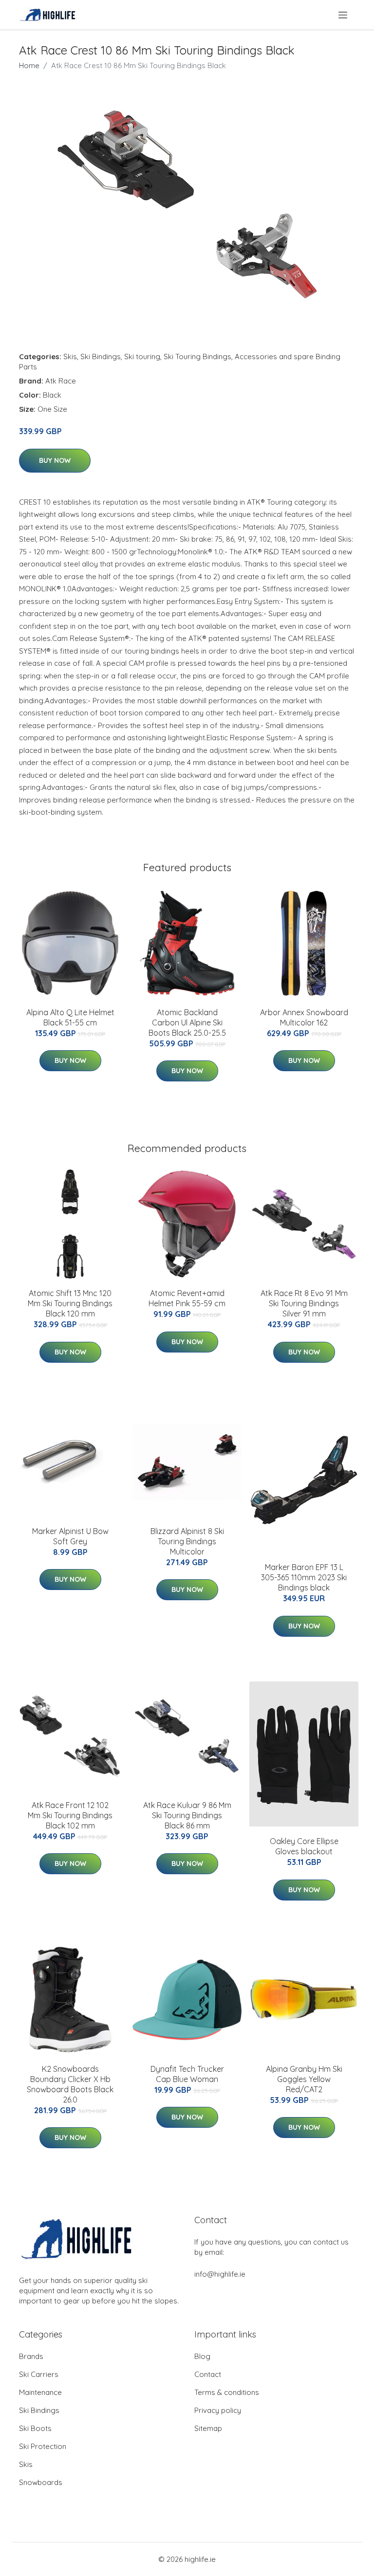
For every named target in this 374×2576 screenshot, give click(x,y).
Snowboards (41, 2482)
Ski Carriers (39, 2374)
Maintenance (40, 2392)
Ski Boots (35, 2428)
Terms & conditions (227, 2392)
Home (29, 65)
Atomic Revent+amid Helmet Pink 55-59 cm (187, 1298)
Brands (31, 2356)
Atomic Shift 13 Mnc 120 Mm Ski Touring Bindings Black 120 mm (70, 1303)
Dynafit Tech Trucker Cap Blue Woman (187, 2074)
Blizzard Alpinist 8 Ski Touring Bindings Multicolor (187, 1541)
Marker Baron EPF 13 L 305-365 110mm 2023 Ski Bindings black (304, 1577)
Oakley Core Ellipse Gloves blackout (304, 1846)
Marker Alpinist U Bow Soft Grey (70, 1536)
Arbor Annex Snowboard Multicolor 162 (304, 1017)
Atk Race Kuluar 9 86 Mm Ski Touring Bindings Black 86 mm (187, 1815)
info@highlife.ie (220, 2274)
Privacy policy (218, 2410)
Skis (70, 356)
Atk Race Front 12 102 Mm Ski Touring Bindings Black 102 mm (70, 1815)
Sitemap (208, 2428)
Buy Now (55, 460)
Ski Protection (43, 2446)
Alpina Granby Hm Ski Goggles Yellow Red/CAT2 (304, 2079)
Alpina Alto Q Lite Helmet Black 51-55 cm (70, 1017)
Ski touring (142, 356)
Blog (202, 2356)
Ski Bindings (101, 356)
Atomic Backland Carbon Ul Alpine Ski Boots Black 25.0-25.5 (187, 1023)
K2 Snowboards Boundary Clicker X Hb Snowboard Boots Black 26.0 (70, 2084)
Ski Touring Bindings (197, 356)
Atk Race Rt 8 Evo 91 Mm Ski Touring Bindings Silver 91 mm (304, 1303)
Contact (208, 2374)
